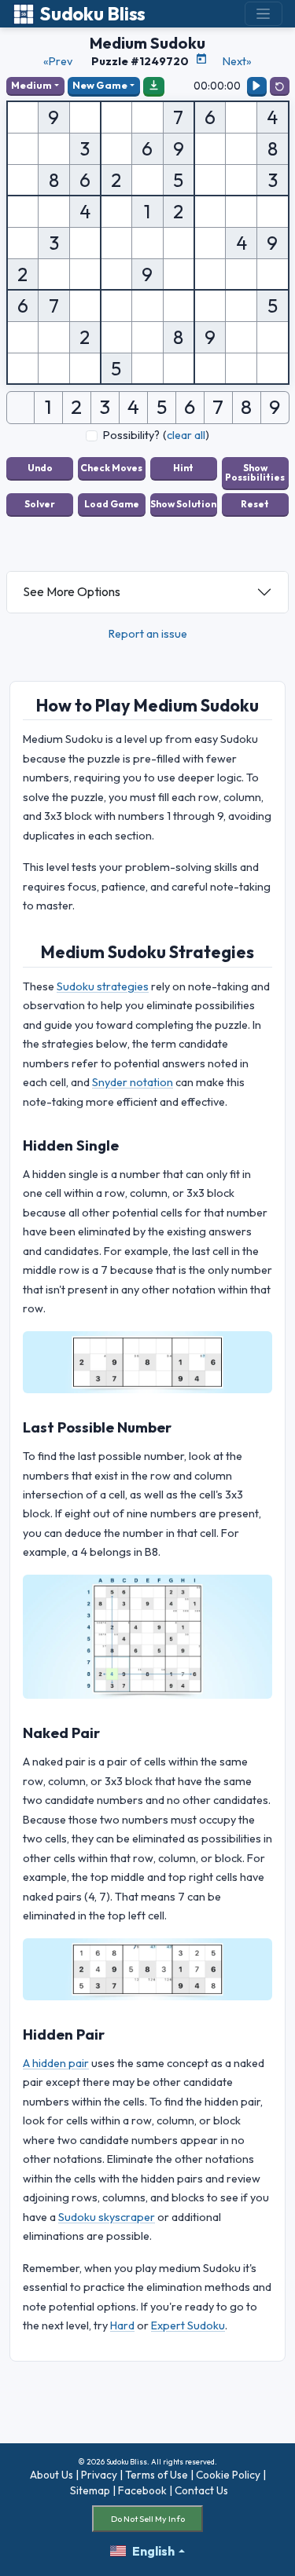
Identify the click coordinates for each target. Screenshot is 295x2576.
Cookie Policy (228, 2475)
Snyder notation (133, 1082)
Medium (31, 85)
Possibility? (131, 435)
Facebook (142, 2490)
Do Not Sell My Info (148, 2519)
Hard (122, 2325)
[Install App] (154, 86)
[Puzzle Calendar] (201, 59)
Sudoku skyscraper (107, 2217)
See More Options (72, 591)
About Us (52, 2475)
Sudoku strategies (103, 986)
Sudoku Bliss (92, 14)
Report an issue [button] (148, 634)
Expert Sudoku (188, 2325)
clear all (186, 435)
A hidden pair (56, 2063)
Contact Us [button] (201, 2490)
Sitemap (90, 2490)
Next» (237, 61)
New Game (100, 85)
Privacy (99, 2475)
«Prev (58, 61)
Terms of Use (157, 2475)
